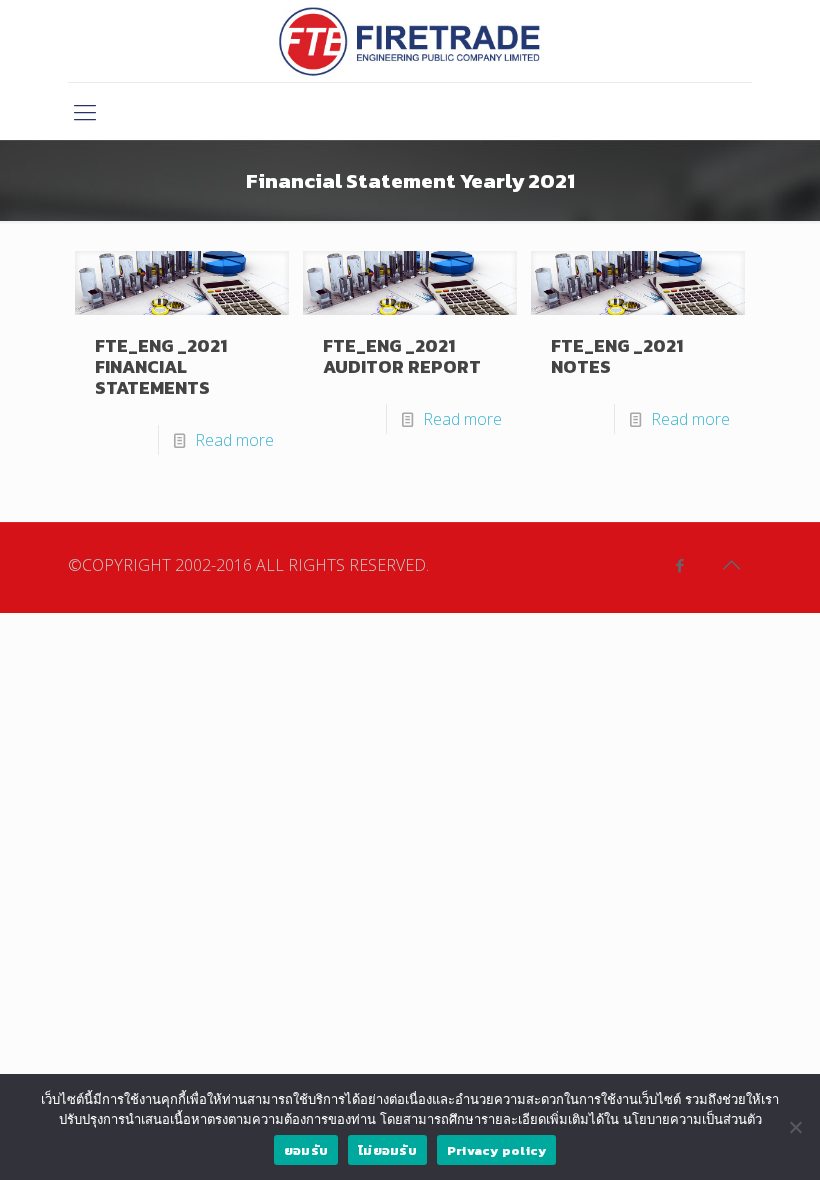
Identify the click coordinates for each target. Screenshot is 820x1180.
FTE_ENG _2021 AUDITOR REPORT (402, 356)
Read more (234, 440)
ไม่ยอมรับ (387, 1150)
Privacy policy (497, 1150)
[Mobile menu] (85, 111)
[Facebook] (679, 565)
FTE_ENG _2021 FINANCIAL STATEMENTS (161, 366)
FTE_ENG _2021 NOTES (617, 356)
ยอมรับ (306, 1150)
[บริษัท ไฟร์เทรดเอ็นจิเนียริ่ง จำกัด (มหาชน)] (409, 41)
